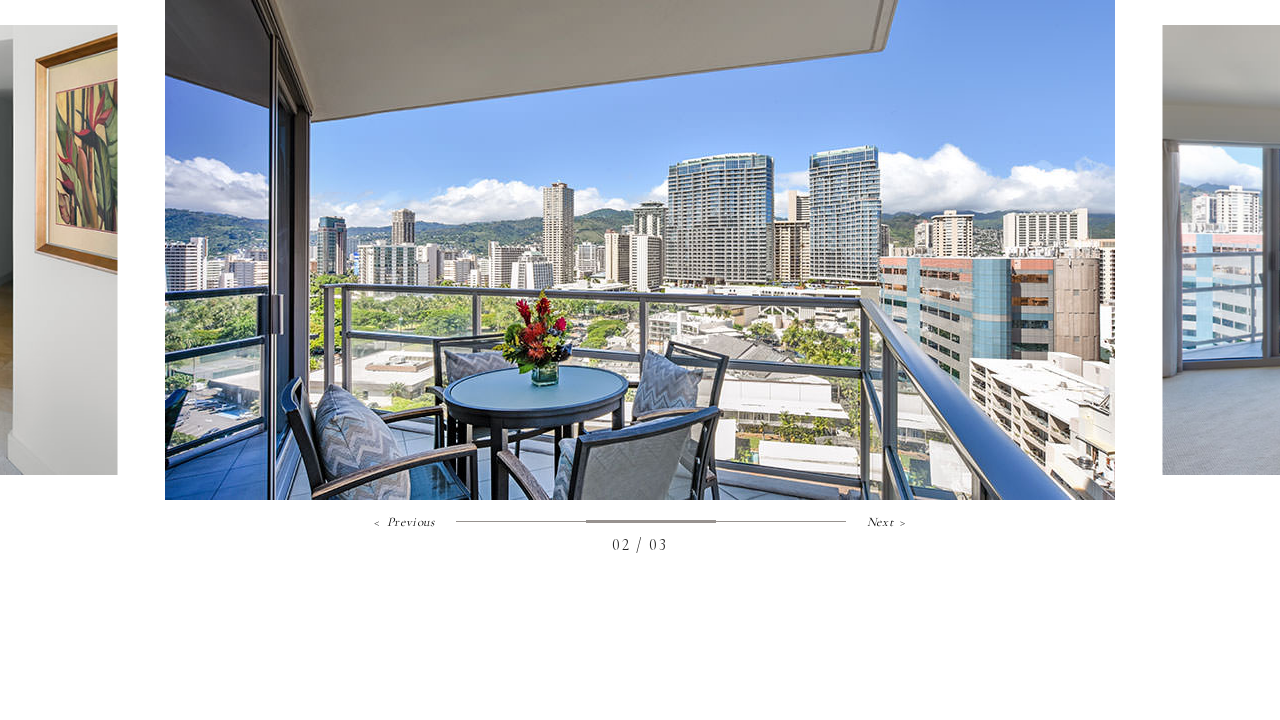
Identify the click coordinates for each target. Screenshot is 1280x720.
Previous (411, 522)
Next (880, 522)
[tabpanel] (640, 250)
